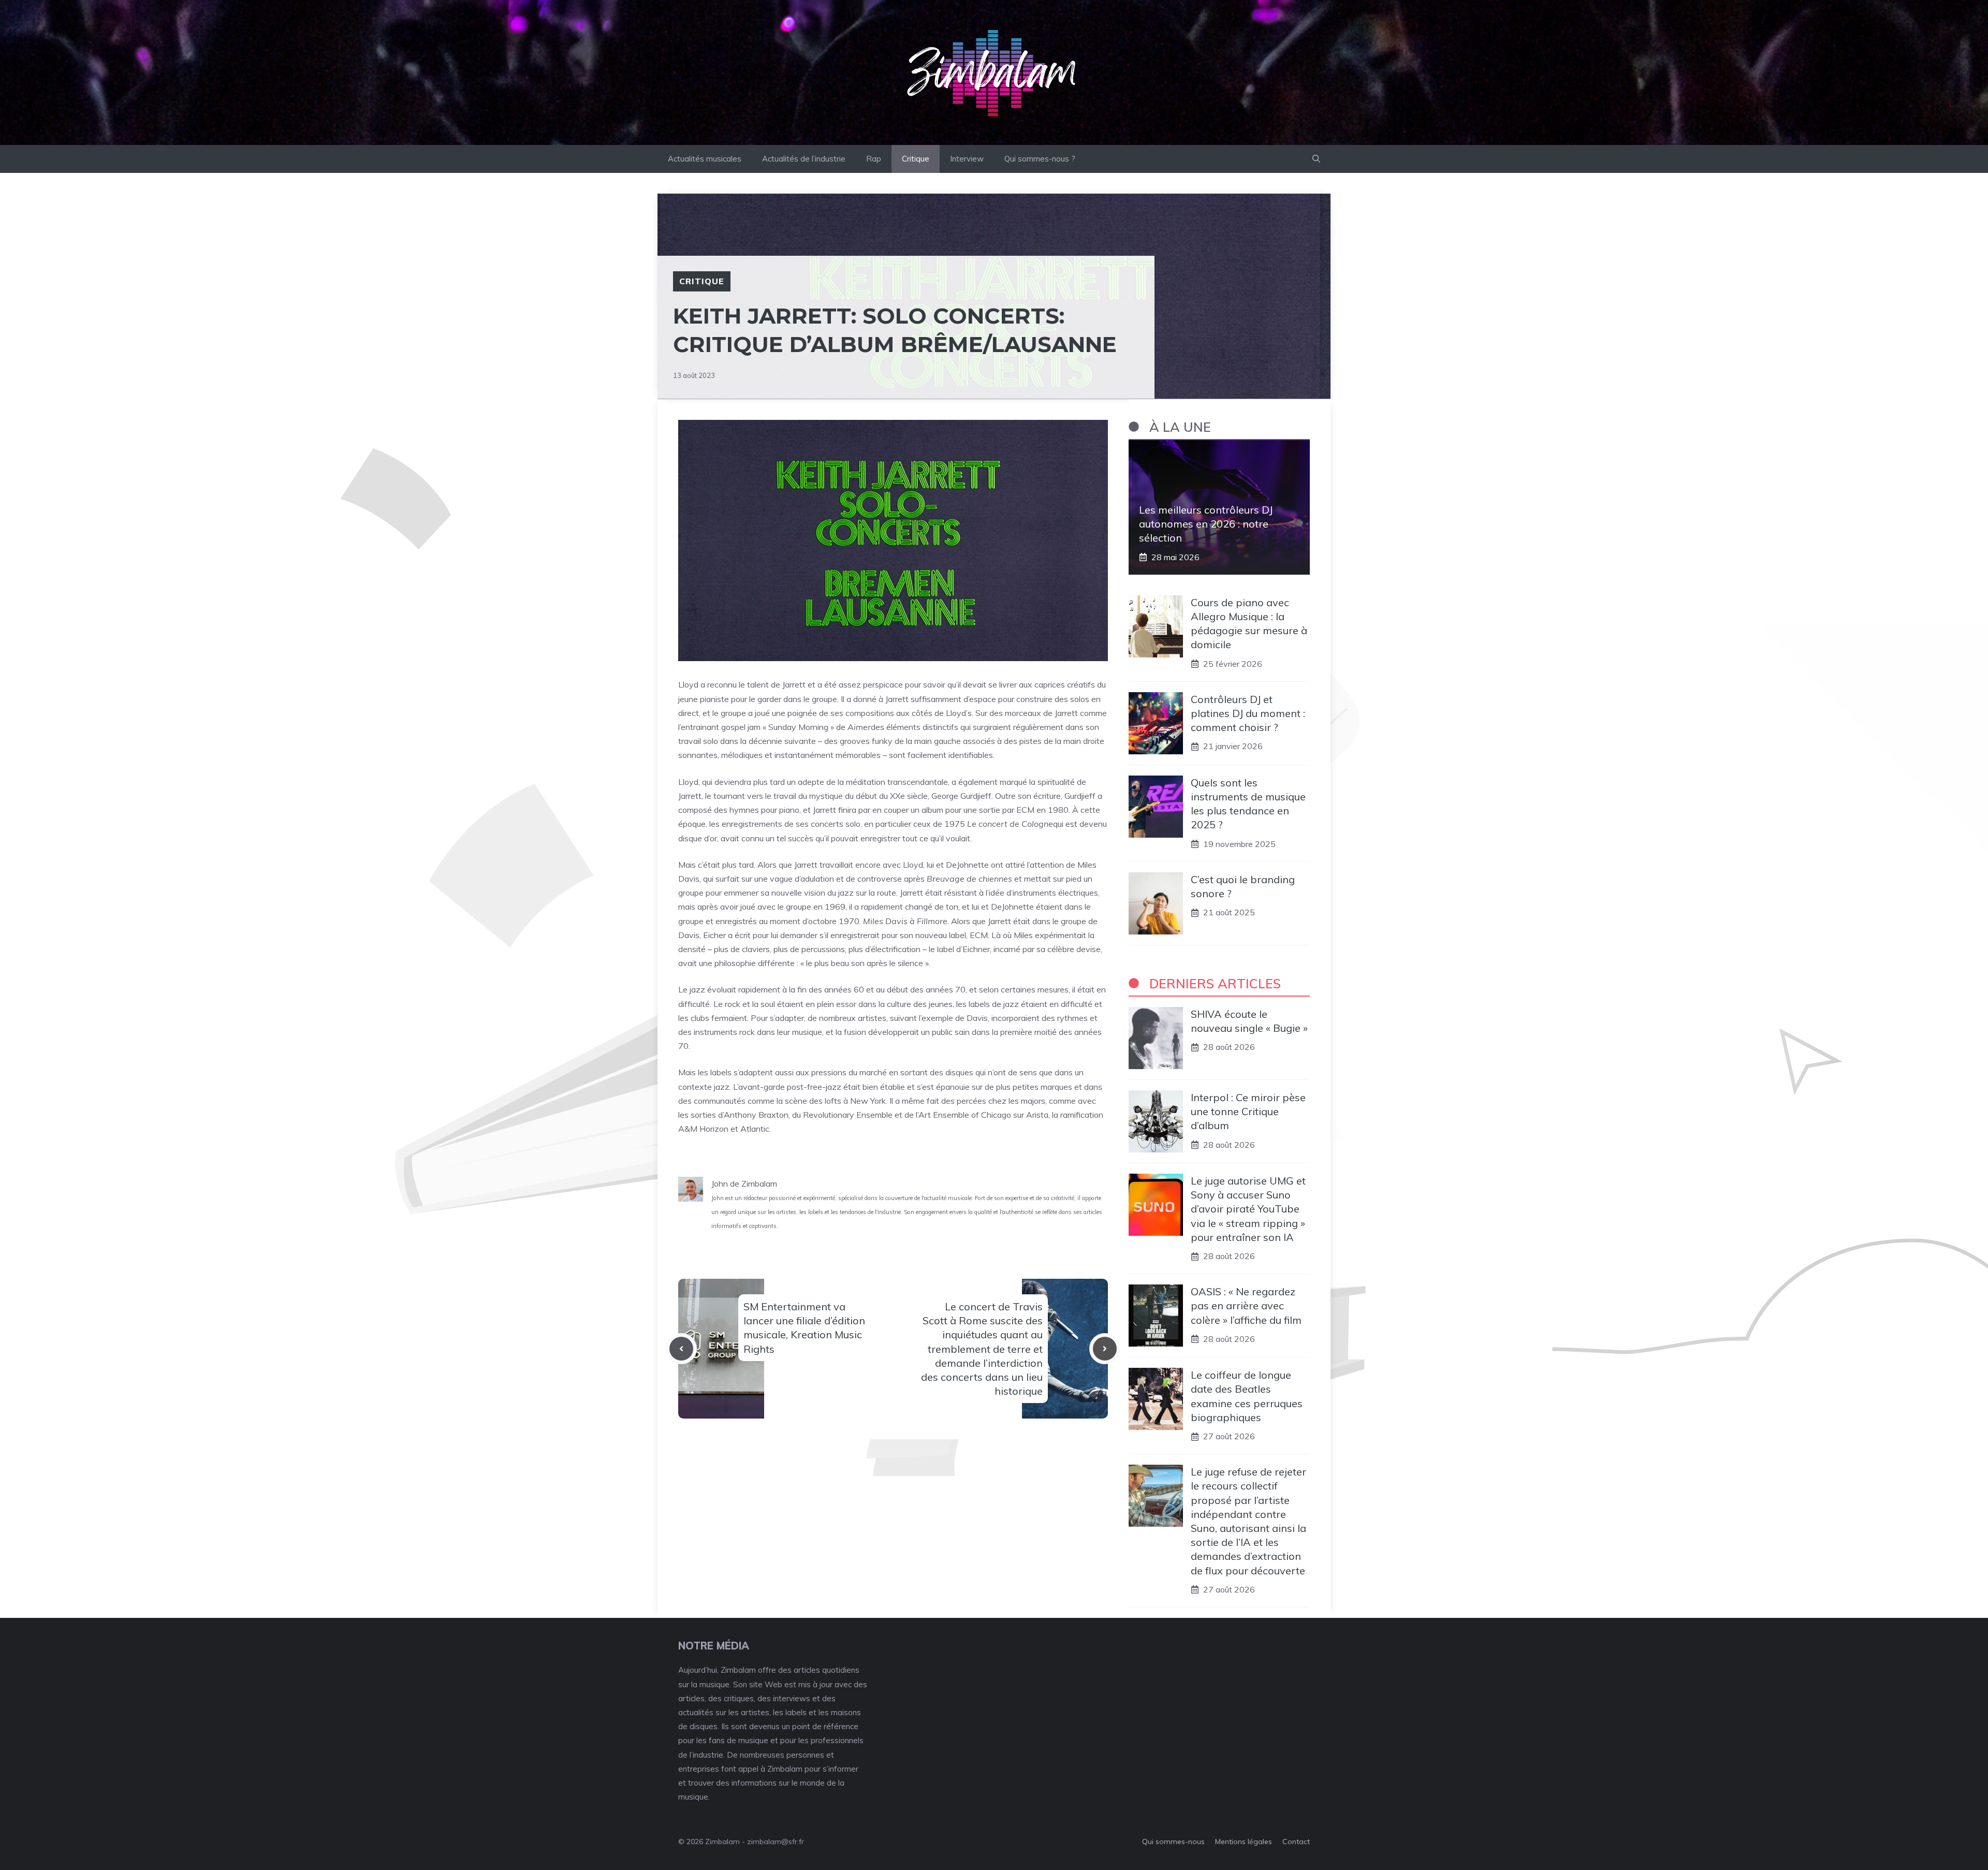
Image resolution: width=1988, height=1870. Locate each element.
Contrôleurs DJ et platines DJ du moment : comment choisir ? (1248, 713)
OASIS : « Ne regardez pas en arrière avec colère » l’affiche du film (1246, 1305)
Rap (874, 159)
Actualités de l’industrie (804, 159)
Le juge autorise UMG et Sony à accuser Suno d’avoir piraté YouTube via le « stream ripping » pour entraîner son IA (1248, 1209)
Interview (967, 159)
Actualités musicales (705, 159)
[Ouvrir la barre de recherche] (1316, 159)
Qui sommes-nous (1173, 1842)
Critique (916, 159)
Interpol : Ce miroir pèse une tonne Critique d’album (1248, 1111)
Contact (1296, 1842)
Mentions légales (1244, 1842)
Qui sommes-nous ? (1040, 159)
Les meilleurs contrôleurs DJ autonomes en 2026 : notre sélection (1206, 524)
